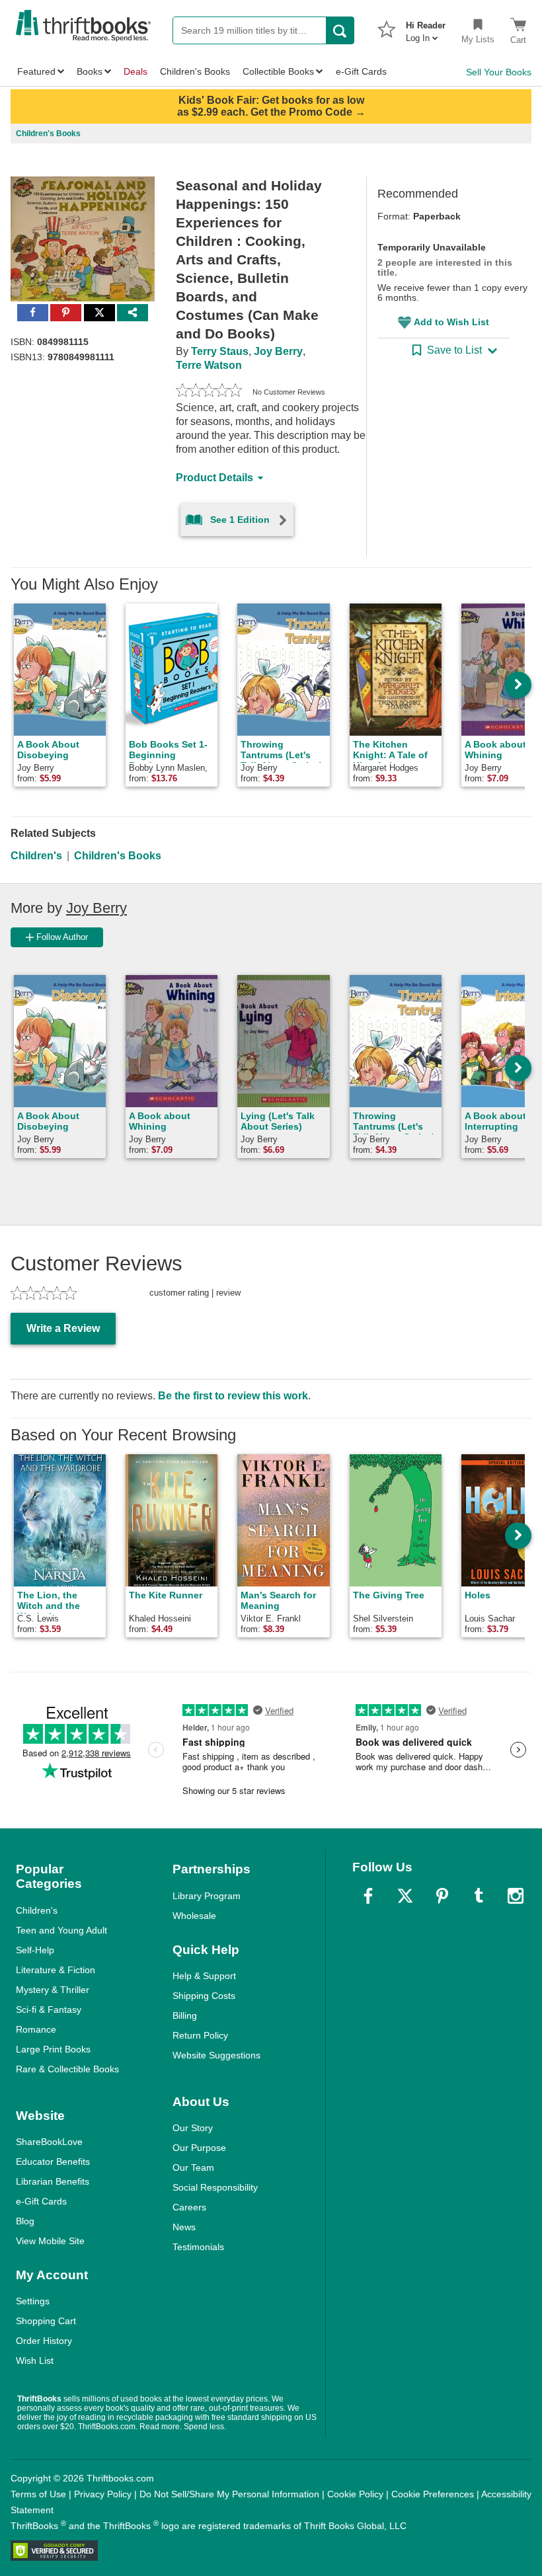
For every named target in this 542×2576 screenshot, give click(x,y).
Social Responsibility (215, 2187)
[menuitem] (426, 28)
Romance (36, 2029)
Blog (25, 2221)
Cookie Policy (355, 2494)
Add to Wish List (451, 322)
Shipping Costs (204, 1996)
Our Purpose (199, 2148)
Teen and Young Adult (61, 1930)
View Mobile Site (50, 2241)
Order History (44, 2341)
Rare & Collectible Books (67, 2069)
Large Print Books (53, 2049)
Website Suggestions (216, 2055)
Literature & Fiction (56, 1970)
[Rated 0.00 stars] (209, 392)
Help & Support (204, 1976)
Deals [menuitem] (135, 71)
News (184, 2227)
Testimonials (198, 2247)
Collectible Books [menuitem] (278, 71)
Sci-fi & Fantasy (49, 2010)
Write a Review (63, 1328)
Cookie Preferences (433, 2494)
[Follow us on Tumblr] (479, 1896)
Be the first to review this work (233, 1396)
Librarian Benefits (53, 2181)
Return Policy (200, 2035)
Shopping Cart (46, 2321)
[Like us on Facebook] (368, 1896)
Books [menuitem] (90, 71)
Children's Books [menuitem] (195, 71)
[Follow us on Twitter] (405, 1896)
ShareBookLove (49, 2142)
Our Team (193, 2167)
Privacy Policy (103, 2494)
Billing (185, 2015)
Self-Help (35, 1950)
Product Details (214, 478)
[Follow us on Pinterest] (442, 1896)
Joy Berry (278, 351)
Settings (33, 2301)
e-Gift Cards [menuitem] (361, 71)
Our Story (193, 2128)
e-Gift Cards (41, 2201)
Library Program (207, 1896)
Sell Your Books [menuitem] (499, 72)
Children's (36, 856)
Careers (189, 2207)
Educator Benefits (53, 2162)
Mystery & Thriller (53, 1990)
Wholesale (194, 1916)
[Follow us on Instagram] (516, 1896)
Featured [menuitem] (36, 71)
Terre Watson (209, 365)
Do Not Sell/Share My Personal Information (229, 2494)
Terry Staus (220, 351)
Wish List (35, 2361)
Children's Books (118, 856)
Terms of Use (38, 2494)
